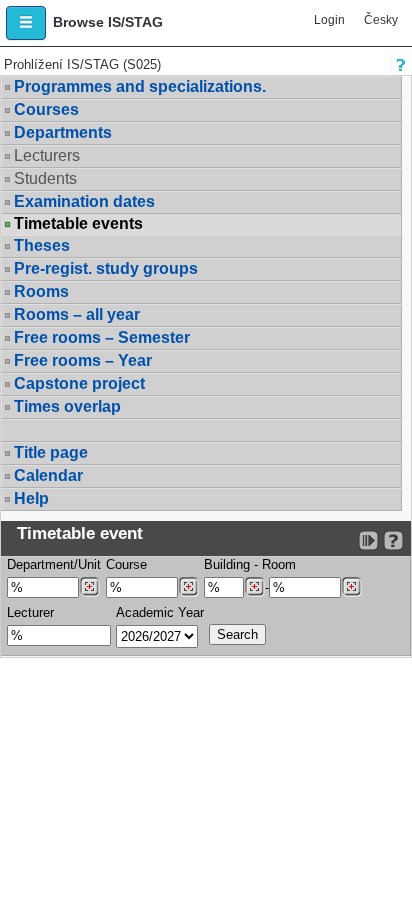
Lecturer (30, 612)
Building (227, 564)
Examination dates (84, 201)
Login (329, 20)
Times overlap (67, 406)
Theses (42, 245)
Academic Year (160, 612)
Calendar (48, 475)
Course (126, 564)
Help (31, 498)
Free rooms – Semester (102, 337)
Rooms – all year (77, 314)
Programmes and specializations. (140, 86)
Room (279, 564)
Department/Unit (54, 564)
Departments (63, 132)
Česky (381, 20)
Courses (46, 109)
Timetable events (78, 224)
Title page (51, 452)
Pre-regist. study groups (106, 268)
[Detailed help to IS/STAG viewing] (393, 540)
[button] (26, 23)
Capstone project (79, 383)
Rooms (41, 291)
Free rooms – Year (83, 360)
